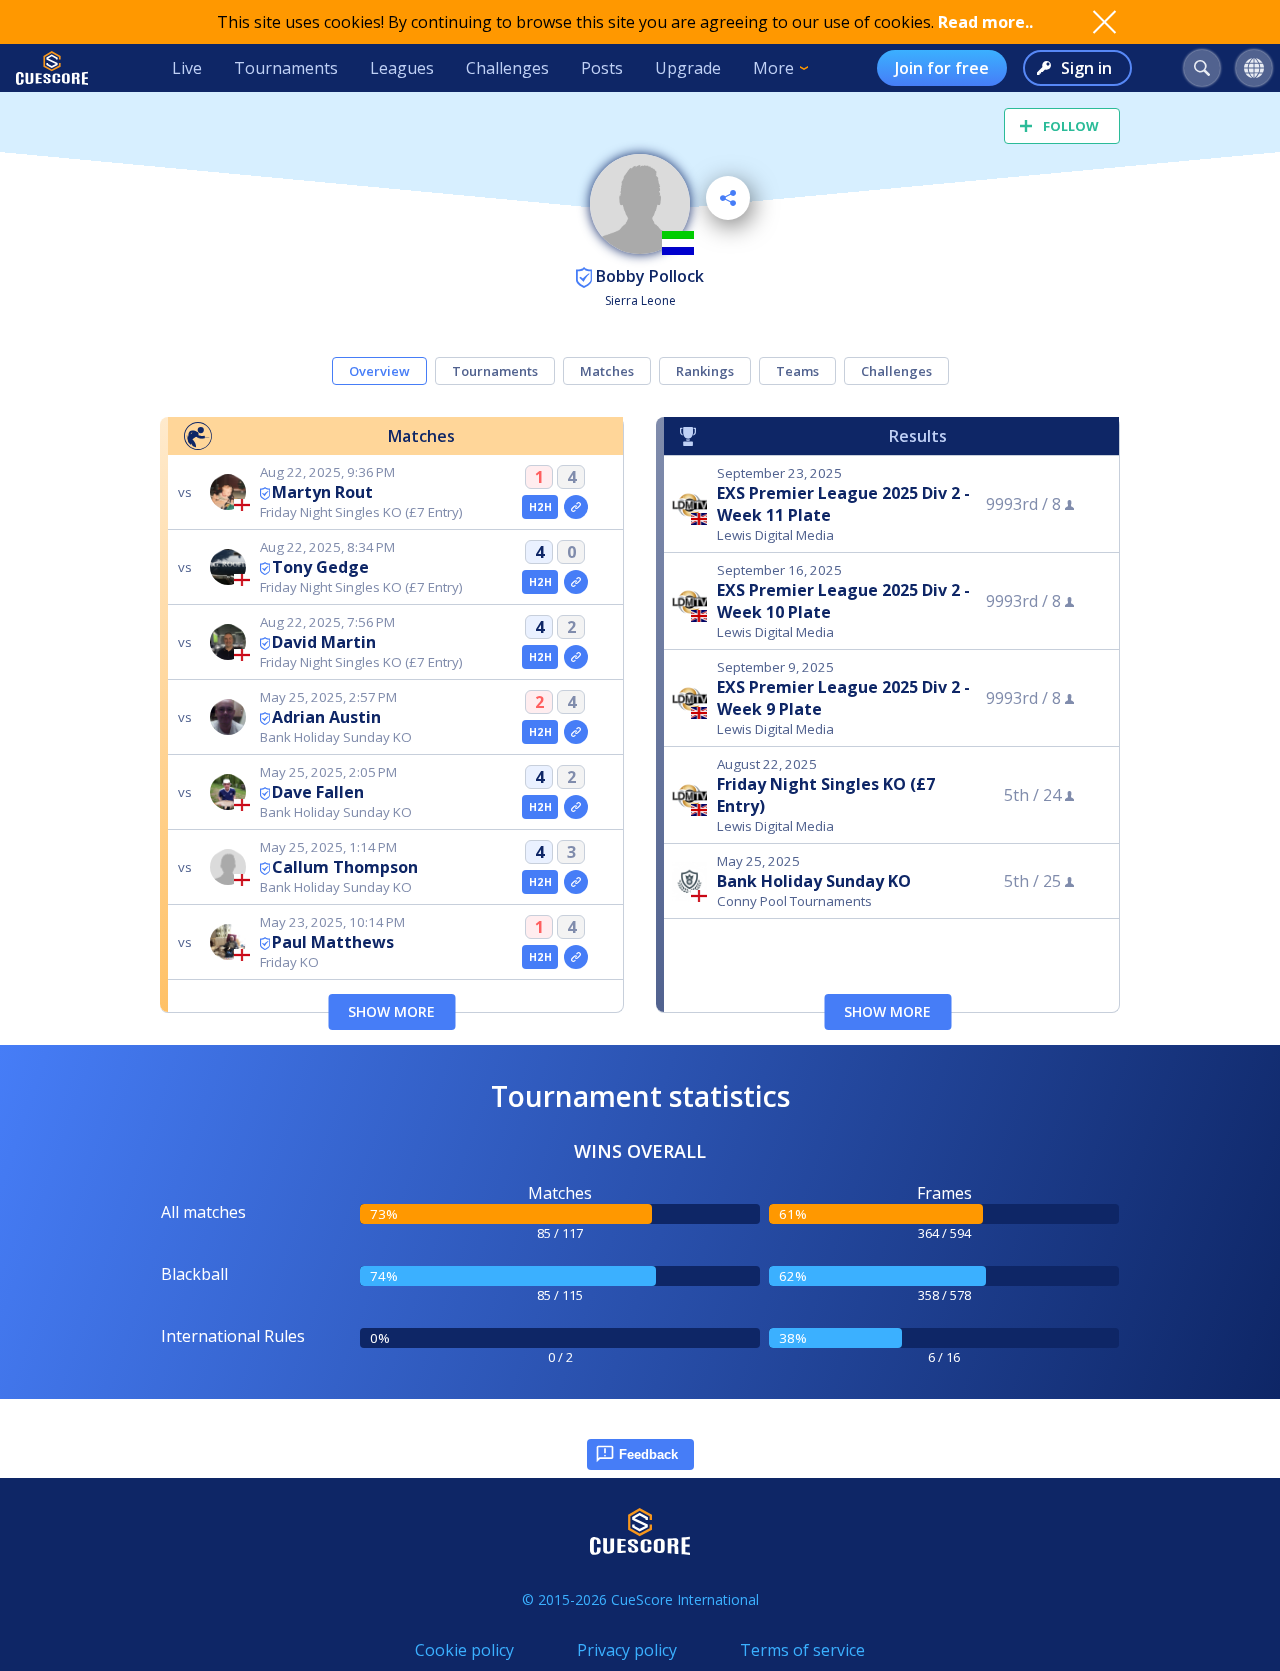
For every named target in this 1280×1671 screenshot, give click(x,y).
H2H (540, 507)
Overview (379, 371)
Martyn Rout (322, 492)
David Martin (324, 642)
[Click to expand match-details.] (576, 507)
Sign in (1086, 68)
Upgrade (688, 68)
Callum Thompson (345, 867)
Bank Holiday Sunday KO (814, 881)
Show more (391, 1011)
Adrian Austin (326, 717)
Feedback (648, 1454)
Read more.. (985, 22)
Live (187, 68)
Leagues (402, 68)
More (773, 68)
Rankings (705, 371)
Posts (602, 68)
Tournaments (286, 68)
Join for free (942, 68)
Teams (797, 371)
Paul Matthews (333, 942)
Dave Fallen (318, 792)
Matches (607, 371)
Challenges (507, 68)
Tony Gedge (320, 567)
